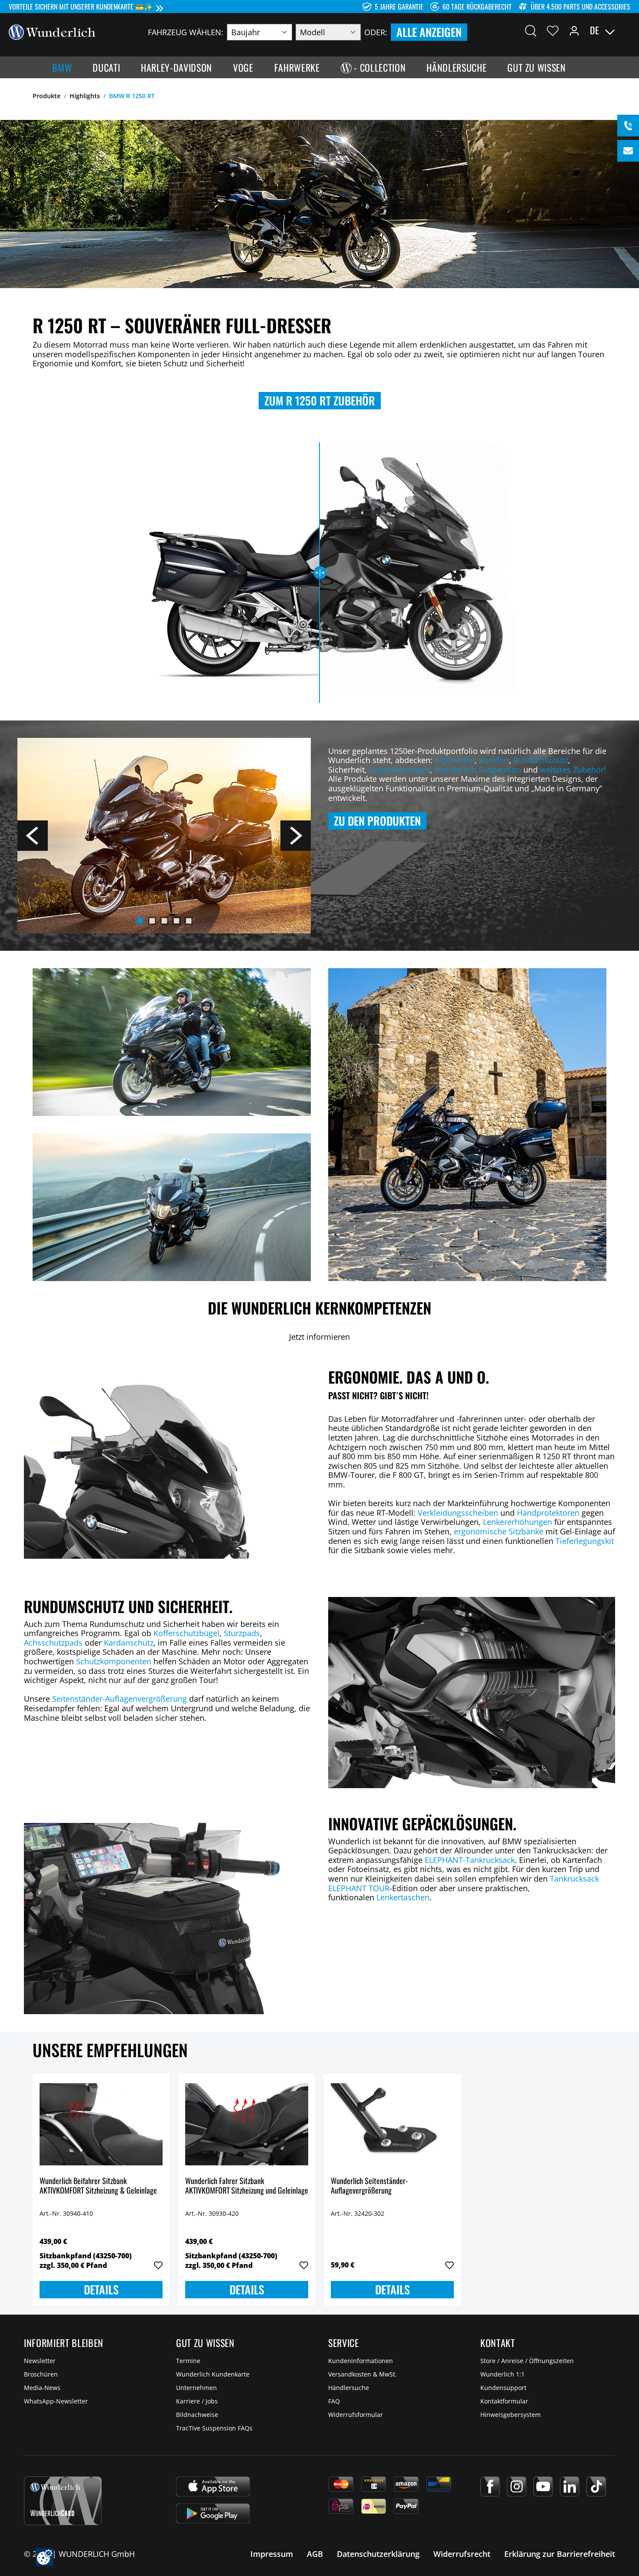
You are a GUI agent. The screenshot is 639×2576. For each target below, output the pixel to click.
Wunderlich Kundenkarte (213, 2374)
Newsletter (40, 2361)
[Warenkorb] (625, 30)
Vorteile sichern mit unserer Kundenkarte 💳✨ (81, 7)
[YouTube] (543, 2486)
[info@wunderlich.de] (628, 151)
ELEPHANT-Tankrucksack (470, 1860)
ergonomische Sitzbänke (499, 1531)
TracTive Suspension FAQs (214, 2428)
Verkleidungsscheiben (459, 1513)
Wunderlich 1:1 (503, 2374)
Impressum (272, 2554)
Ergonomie (455, 760)
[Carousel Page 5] (189, 921)
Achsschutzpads (54, 1643)
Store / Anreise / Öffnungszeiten (527, 2361)
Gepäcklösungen (399, 770)
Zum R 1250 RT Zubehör (320, 400)
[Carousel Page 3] (164, 921)
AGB (315, 2554)
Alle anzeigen (429, 32)
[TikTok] (596, 2486)
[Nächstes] (296, 836)
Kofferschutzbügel (186, 1633)
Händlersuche (349, 2388)
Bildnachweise (197, 2415)
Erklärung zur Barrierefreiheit (560, 2554)
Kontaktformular (504, 2401)
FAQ (334, 2401)
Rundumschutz (541, 760)
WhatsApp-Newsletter (56, 2401)
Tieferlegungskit (585, 1541)
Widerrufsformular (356, 2415)
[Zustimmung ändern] (45, 2557)
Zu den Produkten (377, 821)
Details (101, 2289)
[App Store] (213, 2486)
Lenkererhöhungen (518, 1522)
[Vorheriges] (33, 836)
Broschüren (41, 2374)
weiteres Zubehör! (573, 770)
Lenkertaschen (403, 1897)
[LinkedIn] (570, 2486)
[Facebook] (490, 2486)
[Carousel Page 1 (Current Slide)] (140, 921)
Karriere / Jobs (197, 2401)
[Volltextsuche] (531, 30)
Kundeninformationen (361, 2361)
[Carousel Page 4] (176, 921)
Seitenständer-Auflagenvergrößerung (120, 1699)
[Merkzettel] (553, 30)
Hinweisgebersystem (511, 2415)
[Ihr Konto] (574, 30)
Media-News (42, 2388)
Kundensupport (503, 2388)
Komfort (494, 760)
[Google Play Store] (213, 2513)
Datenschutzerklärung (378, 2554)
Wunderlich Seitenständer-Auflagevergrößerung (369, 2186)
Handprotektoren (548, 1513)
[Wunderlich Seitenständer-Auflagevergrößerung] (392, 2124)
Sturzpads (242, 1633)
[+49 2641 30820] (628, 126)
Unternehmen (196, 2388)
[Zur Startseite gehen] (52, 31)
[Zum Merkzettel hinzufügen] (158, 2265)
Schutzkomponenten (115, 1661)
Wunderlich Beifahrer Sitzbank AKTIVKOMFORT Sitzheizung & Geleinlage (98, 2186)
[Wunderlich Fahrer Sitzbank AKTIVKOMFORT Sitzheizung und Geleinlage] (247, 2124)
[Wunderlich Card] (63, 2501)
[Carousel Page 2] (152, 921)
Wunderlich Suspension (478, 770)
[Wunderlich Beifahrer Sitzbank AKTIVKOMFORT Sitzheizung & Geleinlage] (101, 2124)
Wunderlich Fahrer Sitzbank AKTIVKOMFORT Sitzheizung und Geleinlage (247, 2186)
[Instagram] (517, 2486)
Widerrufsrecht (462, 2554)
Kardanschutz (129, 1643)
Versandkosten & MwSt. (363, 2374)
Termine (188, 2361)
